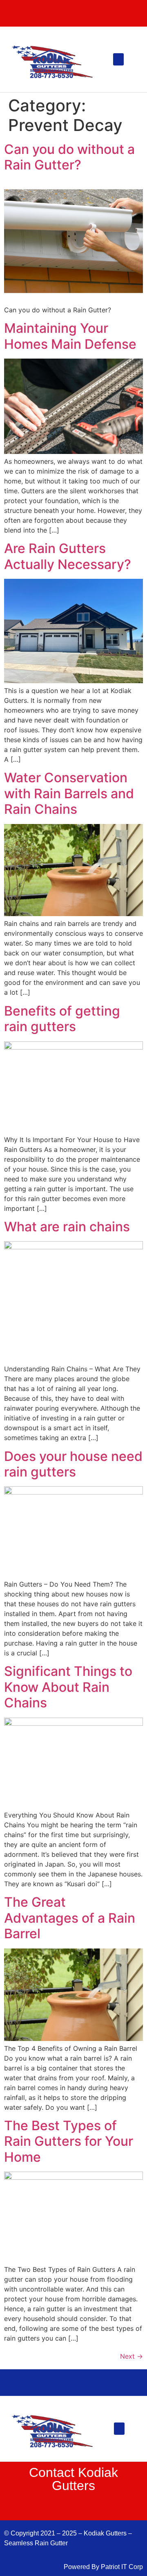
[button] (118, 59)
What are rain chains (67, 1227)
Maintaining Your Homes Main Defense (70, 336)
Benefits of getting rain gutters (62, 1019)
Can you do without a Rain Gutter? (69, 157)
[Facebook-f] (41, 14)
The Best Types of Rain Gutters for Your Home (69, 2141)
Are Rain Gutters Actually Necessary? (68, 556)
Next (131, 2356)
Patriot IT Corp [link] (122, 2567)
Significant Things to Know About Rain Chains (68, 1687)
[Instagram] (90, 14)
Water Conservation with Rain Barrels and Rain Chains (69, 793)
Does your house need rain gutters (73, 1464)
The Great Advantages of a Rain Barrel (70, 1918)
